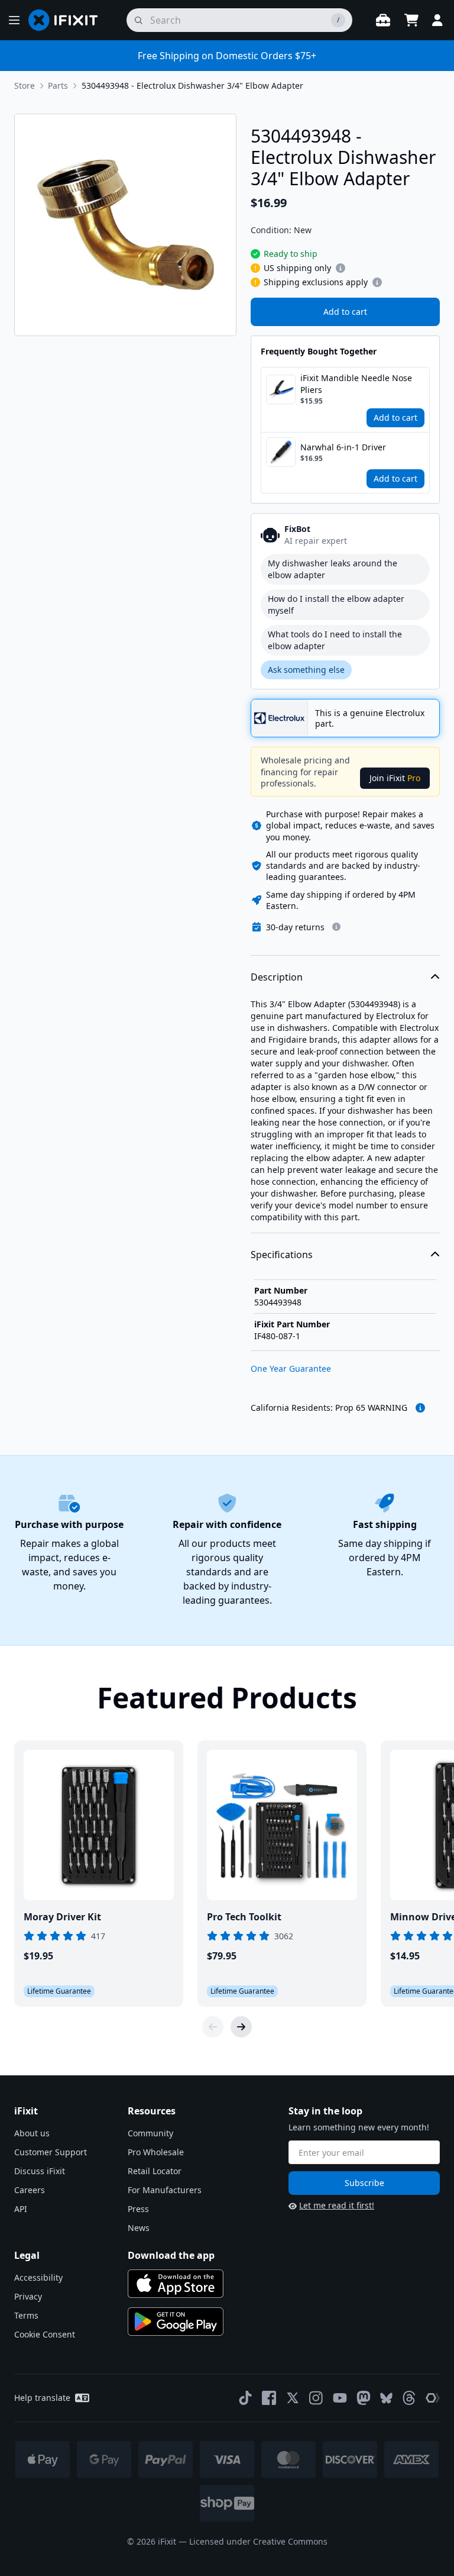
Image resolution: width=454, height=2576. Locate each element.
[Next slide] (241, 2027)
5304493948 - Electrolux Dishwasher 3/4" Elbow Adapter (192, 86)
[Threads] (409, 2398)
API (21, 2209)
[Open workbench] (383, 20)
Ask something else (306, 670)
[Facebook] (269, 2398)
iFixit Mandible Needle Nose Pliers (356, 384)
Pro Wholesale (156, 2152)
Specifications (282, 1255)
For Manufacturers (165, 2190)
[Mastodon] (364, 2398)
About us (32, 2133)
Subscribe (364, 2183)
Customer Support (51, 2152)
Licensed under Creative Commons (258, 2541)
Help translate (42, 2398)
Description (277, 977)
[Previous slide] (213, 2027)
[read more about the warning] (420, 1408)
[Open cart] (411, 20)
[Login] (437, 20)
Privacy (28, 2296)
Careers (30, 2190)
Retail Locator (155, 2171)
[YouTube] (340, 2398)
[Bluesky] (386, 2398)
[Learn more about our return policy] (336, 927)
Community (150, 2133)
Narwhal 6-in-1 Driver (343, 447)
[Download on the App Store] (176, 2284)
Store (25, 86)
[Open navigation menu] (14, 20)
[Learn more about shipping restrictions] (340, 268)
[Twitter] (293, 2398)
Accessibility (38, 2277)
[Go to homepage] (68, 20)
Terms (26, 2315)
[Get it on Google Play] (176, 2322)
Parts (58, 86)
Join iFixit (395, 778)
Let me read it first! (337, 2205)
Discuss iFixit (40, 2171)
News (139, 2228)
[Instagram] (316, 2398)
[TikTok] (245, 2398)
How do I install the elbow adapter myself (336, 604)
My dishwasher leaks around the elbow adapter (333, 569)
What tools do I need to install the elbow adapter (335, 640)
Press (138, 2209)
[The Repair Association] (433, 2398)
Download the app (171, 2255)
